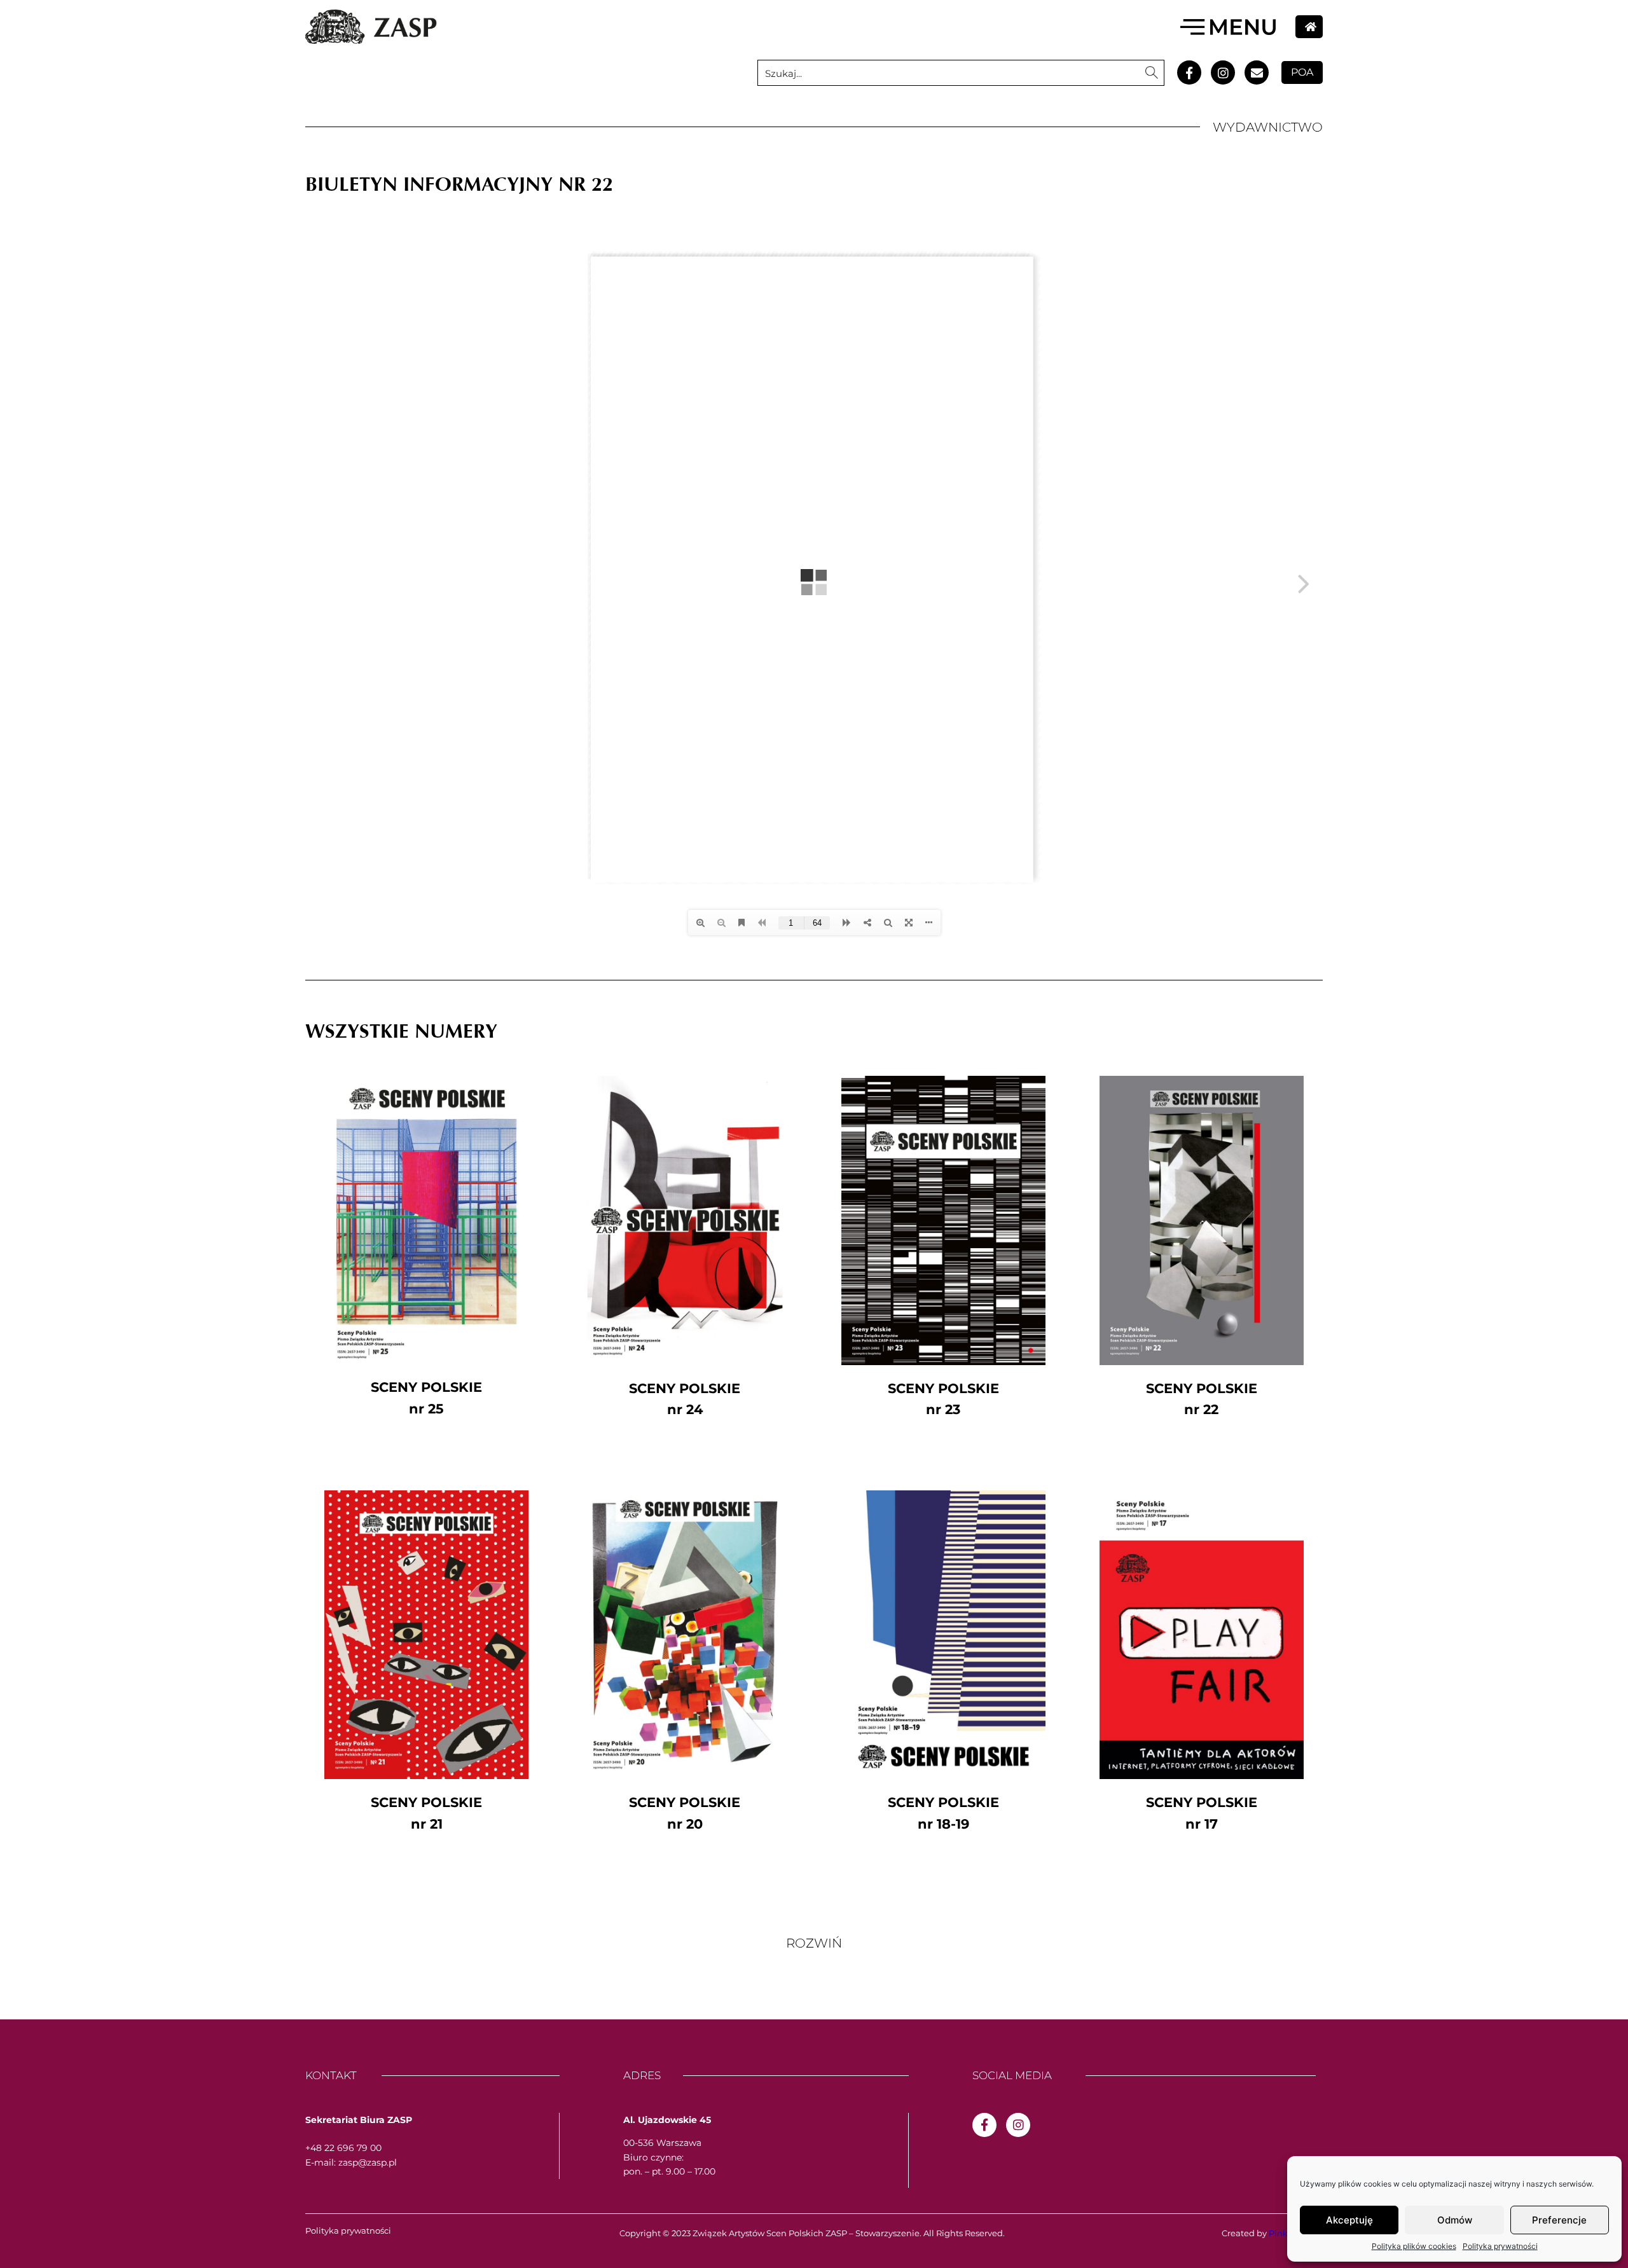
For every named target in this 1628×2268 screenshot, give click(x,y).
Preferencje (1559, 2220)
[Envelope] (1257, 72)
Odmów (1455, 2220)
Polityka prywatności (1500, 2246)
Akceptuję (1349, 2220)
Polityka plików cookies (1414, 2246)
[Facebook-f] (1189, 72)
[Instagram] (1223, 72)
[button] (814, 1943)
